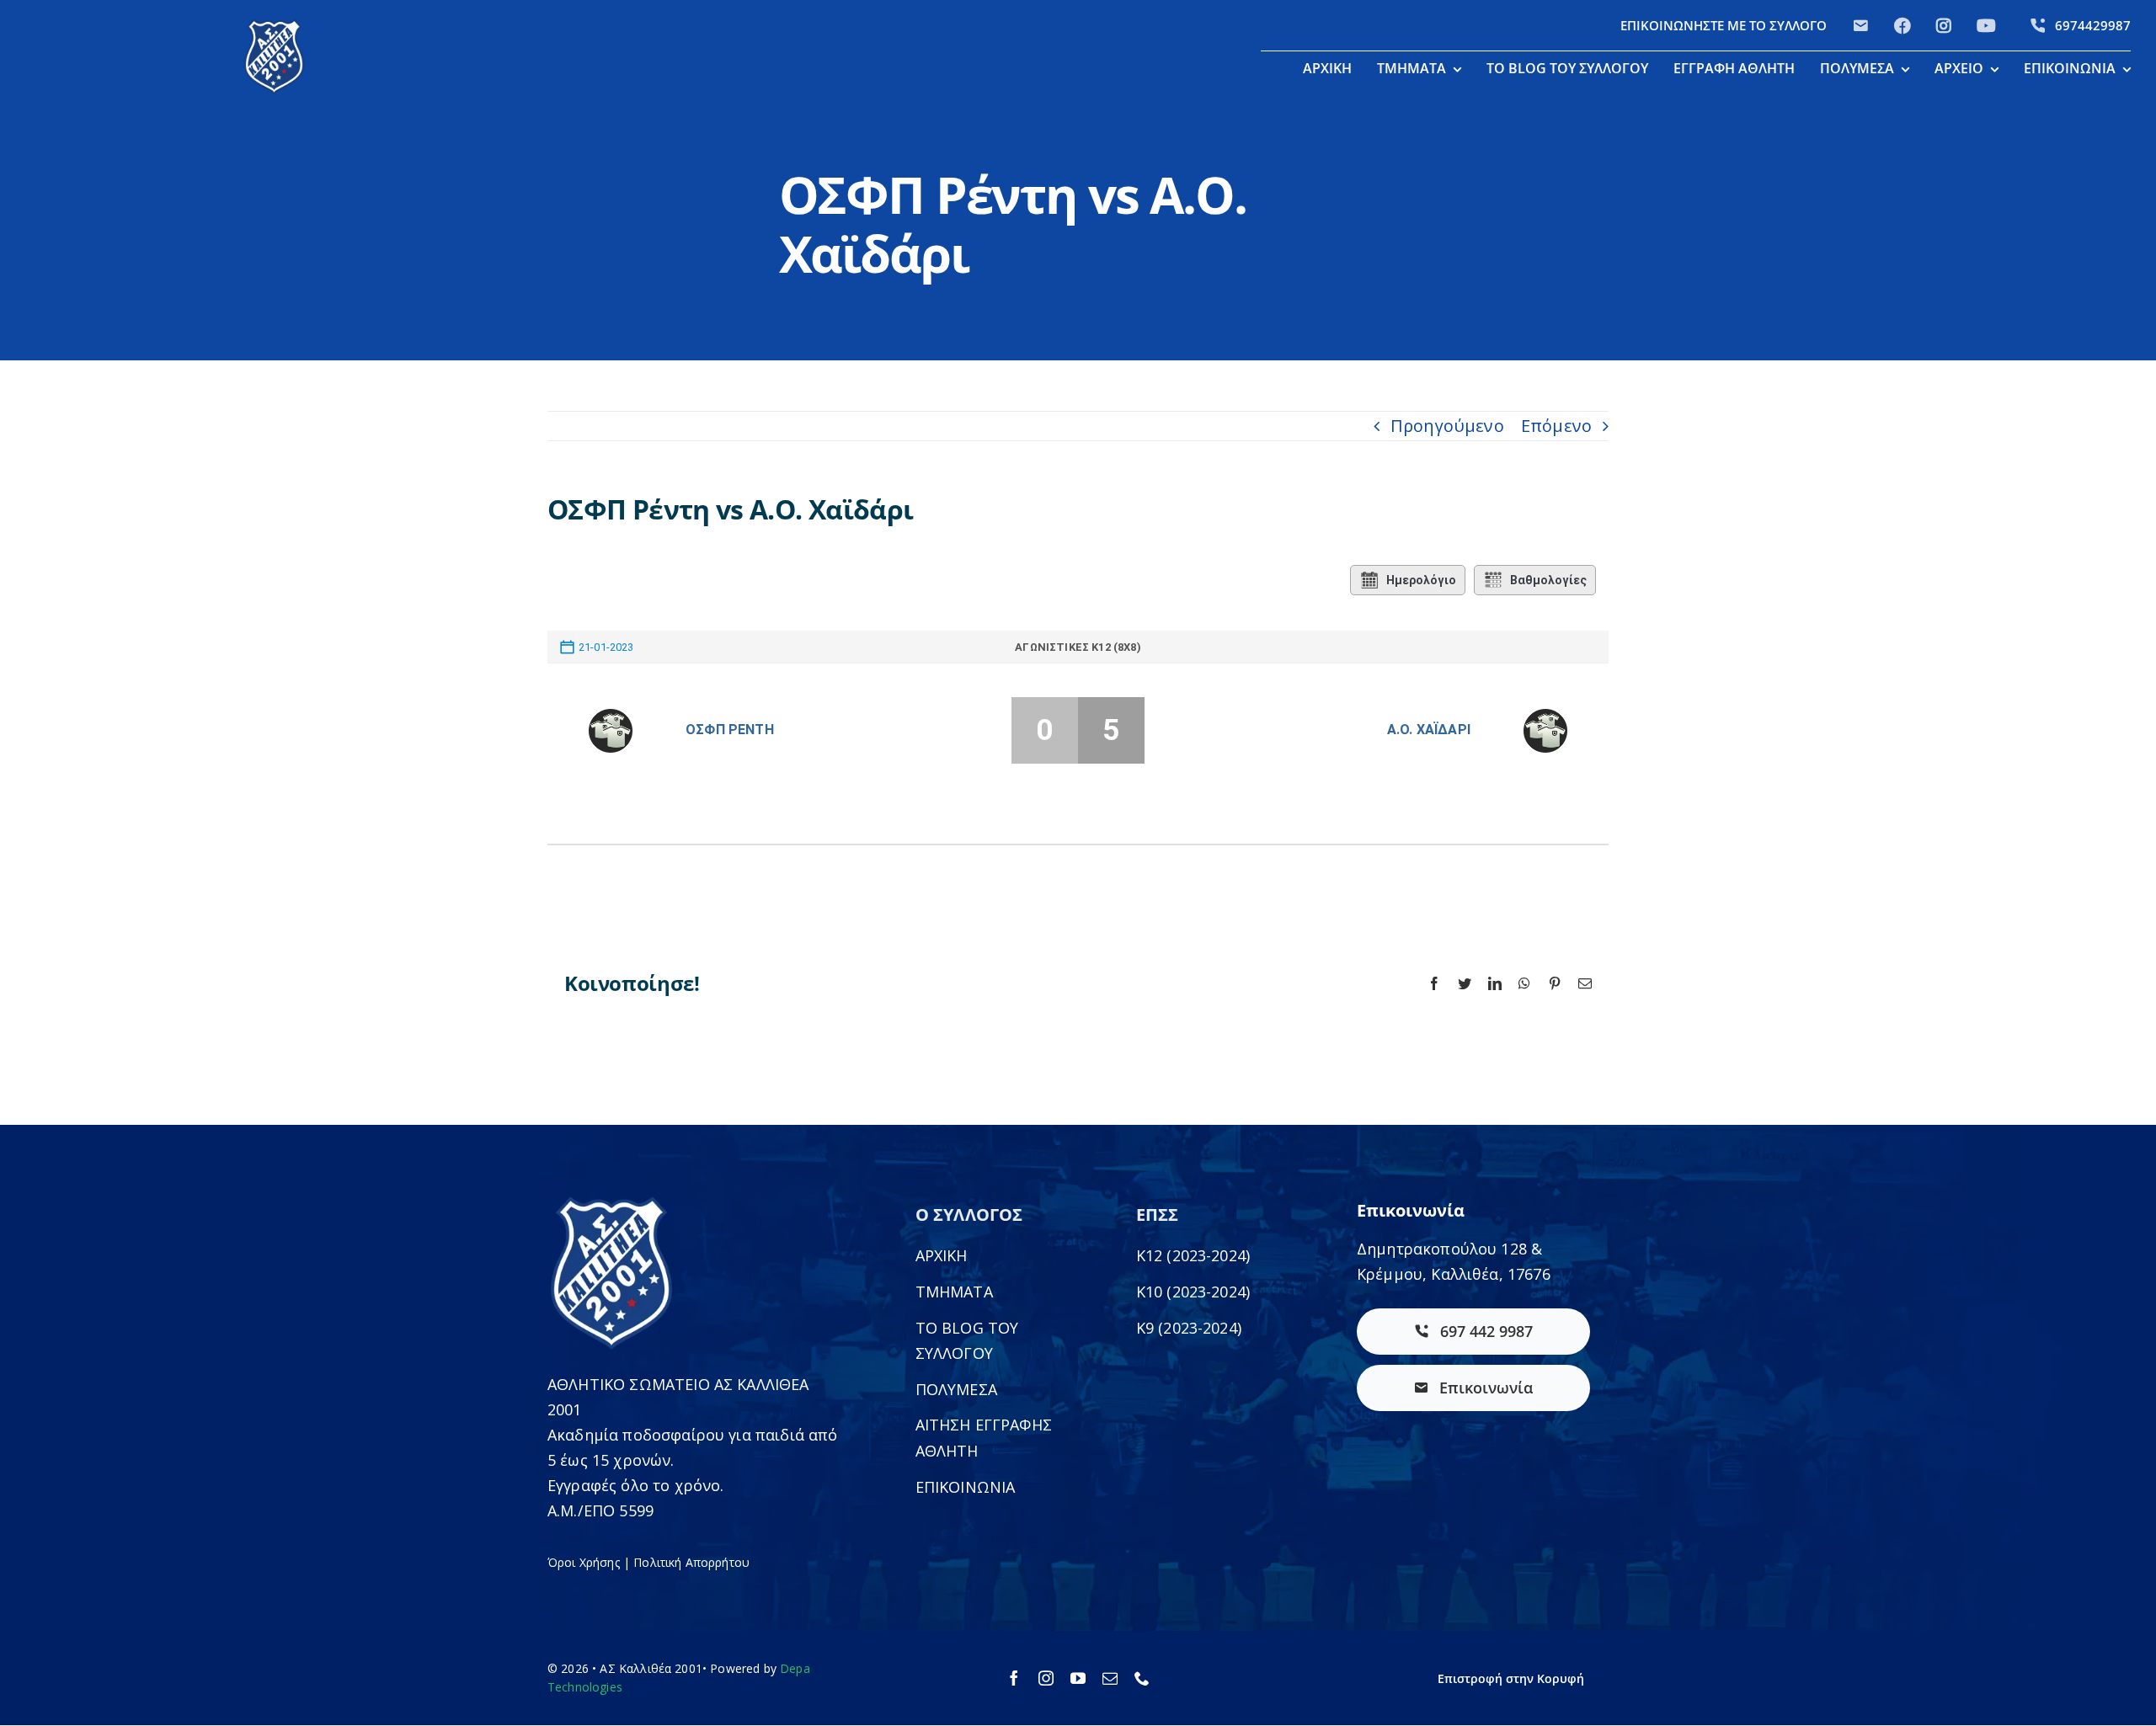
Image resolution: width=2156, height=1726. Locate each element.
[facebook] (1014, 1678)
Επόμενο (1556, 426)
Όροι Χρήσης (584, 1562)
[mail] (1110, 1678)
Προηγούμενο (1447, 426)
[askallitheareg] (274, 25)
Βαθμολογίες (1548, 580)
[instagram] (1046, 1678)
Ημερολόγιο (1421, 580)
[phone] (1142, 1678)
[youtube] (1078, 1678)
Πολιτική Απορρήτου (691, 1562)
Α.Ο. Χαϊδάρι (1429, 730)
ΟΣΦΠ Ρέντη (730, 730)
